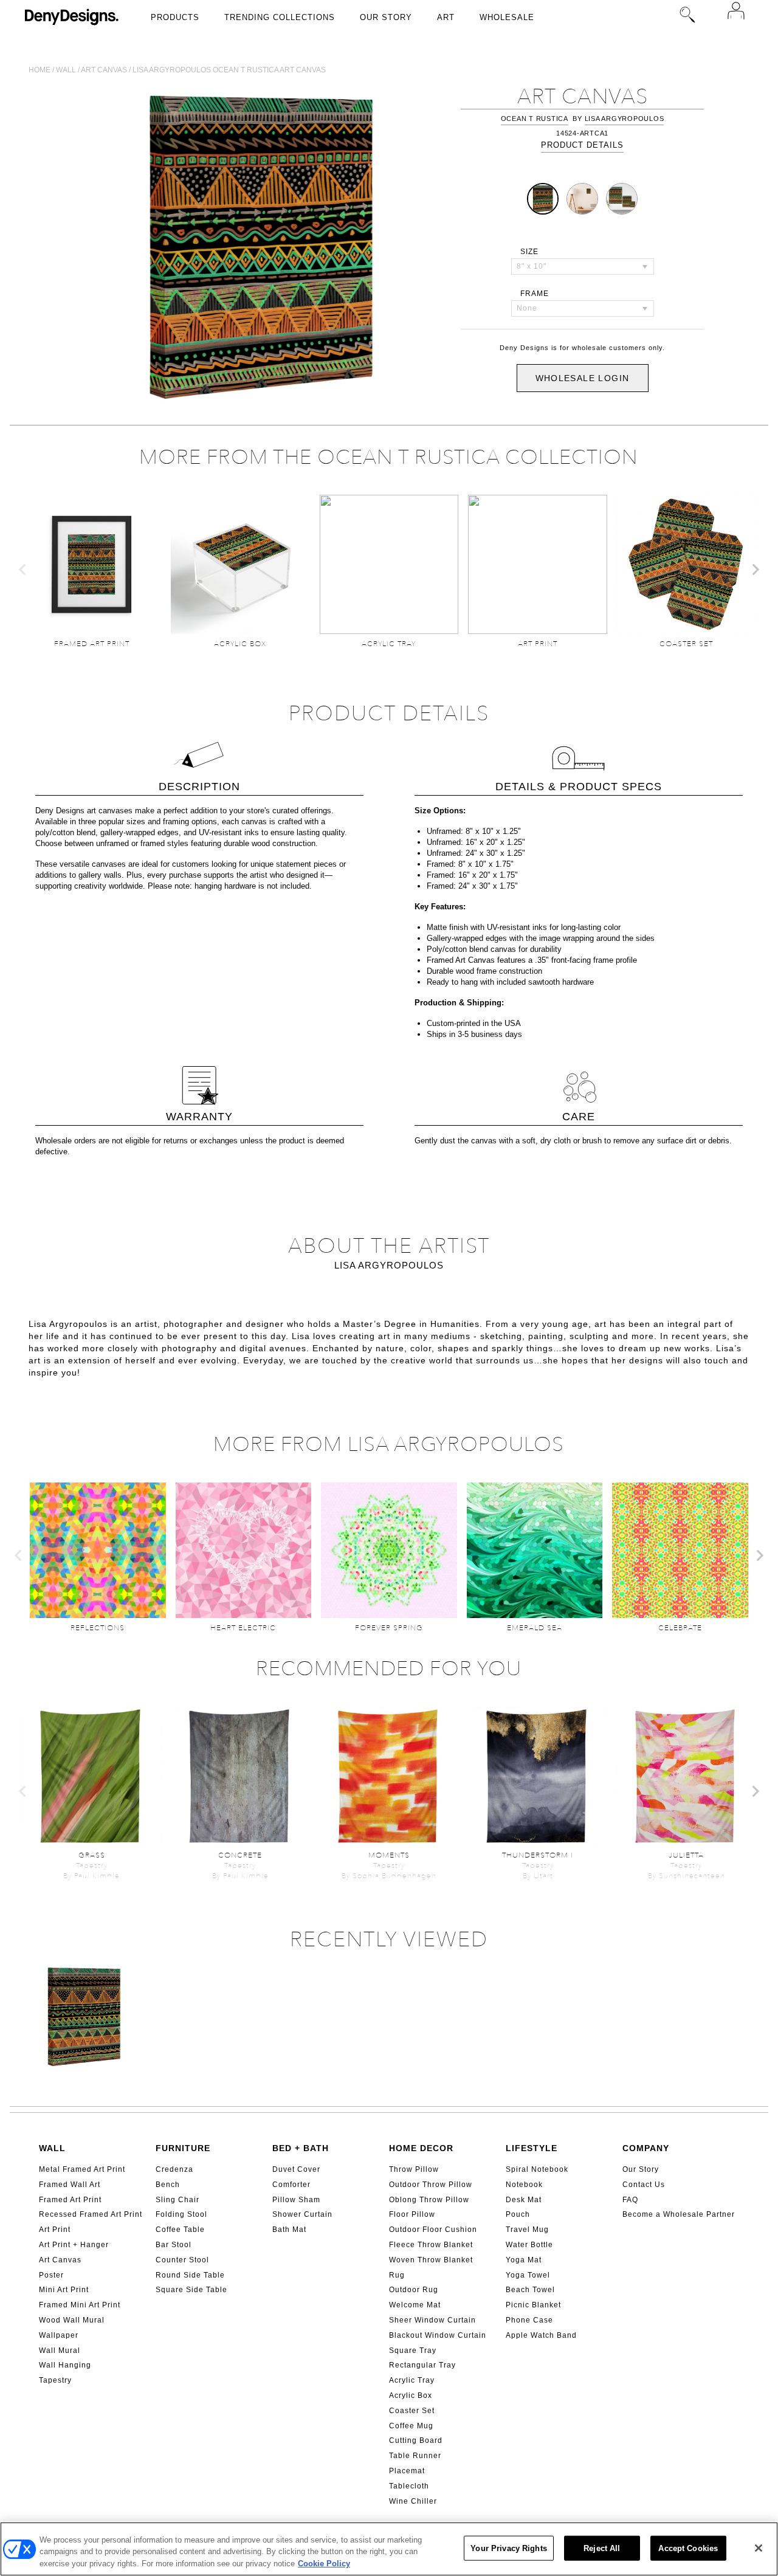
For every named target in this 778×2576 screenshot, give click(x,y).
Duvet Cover (296, 2169)
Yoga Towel (528, 2275)
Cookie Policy (324, 2564)
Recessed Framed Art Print (91, 2214)
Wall (66, 70)
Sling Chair (177, 2200)
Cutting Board (416, 2440)
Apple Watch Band (541, 2335)
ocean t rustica (535, 119)
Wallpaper (59, 2335)
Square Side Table (191, 2290)
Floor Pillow (412, 2214)
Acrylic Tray (412, 2380)
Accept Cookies (688, 2548)
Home (40, 70)
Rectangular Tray (422, 2365)
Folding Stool (181, 2214)
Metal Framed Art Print (82, 2169)
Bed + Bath (301, 2148)
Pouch (518, 2214)
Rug (397, 2275)
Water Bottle (529, 2245)
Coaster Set (412, 2411)
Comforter (291, 2185)
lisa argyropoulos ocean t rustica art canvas (229, 70)
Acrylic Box (411, 2395)
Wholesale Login (583, 378)
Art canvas (104, 70)
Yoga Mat (524, 2260)
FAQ (630, 2200)
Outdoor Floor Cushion (433, 2230)
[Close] (759, 2548)
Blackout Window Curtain (438, 2335)
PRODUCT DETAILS (582, 145)
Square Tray (413, 2350)
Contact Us (644, 2185)
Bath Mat (289, 2230)
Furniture (183, 2148)
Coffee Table (180, 2230)
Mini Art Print (64, 2290)
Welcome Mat (415, 2305)
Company (646, 2148)
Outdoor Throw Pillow (431, 2185)
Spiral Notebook (537, 2169)
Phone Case (529, 2320)
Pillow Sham (296, 2200)
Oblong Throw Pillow (429, 2200)
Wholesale (507, 17)
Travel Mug (527, 2230)
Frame (535, 294)
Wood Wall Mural (72, 2320)
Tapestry (55, 2380)
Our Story (386, 17)
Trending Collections (280, 17)
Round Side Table (190, 2275)
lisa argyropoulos (625, 119)
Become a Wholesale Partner (679, 2214)
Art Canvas (60, 2260)
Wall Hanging (65, 2365)
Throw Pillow (414, 2169)
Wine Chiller (413, 2501)
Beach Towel (530, 2290)
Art (446, 17)
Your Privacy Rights (508, 2548)
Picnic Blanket (533, 2305)
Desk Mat (524, 2200)
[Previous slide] (23, 570)
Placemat (407, 2471)
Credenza (174, 2169)
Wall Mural (60, 2350)
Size (529, 252)
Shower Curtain (302, 2214)
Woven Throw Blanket (431, 2260)
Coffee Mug (411, 2426)
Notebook (524, 2185)
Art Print (55, 2230)
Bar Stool (174, 2245)
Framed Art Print (70, 2200)
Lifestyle (532, 2148)
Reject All (602, 2548)
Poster (51, 2275)
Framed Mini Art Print (80, 2305)
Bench (168, 2185)
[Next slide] (755, 570)
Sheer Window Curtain (432, 2320)
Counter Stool (182, 2260)
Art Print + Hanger (74, 2245)
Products (175, 17)
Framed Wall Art (70, 2185)
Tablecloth (409, 2486)
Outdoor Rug (414, 2290)
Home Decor (421, 2148)
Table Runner (415, 2456)
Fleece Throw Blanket (431, 2245)
